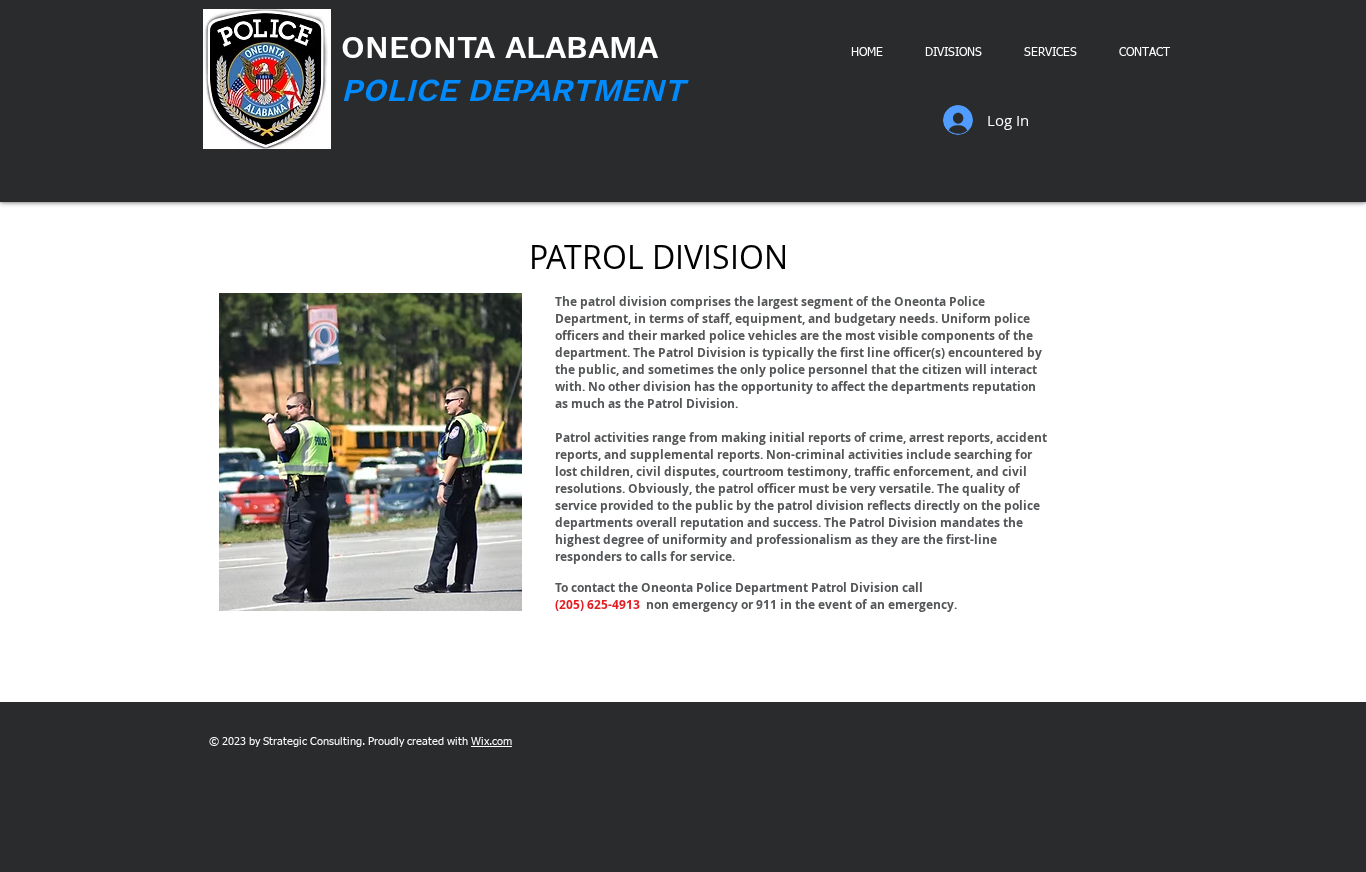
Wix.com (491, 741)
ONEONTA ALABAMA (499, 47)
